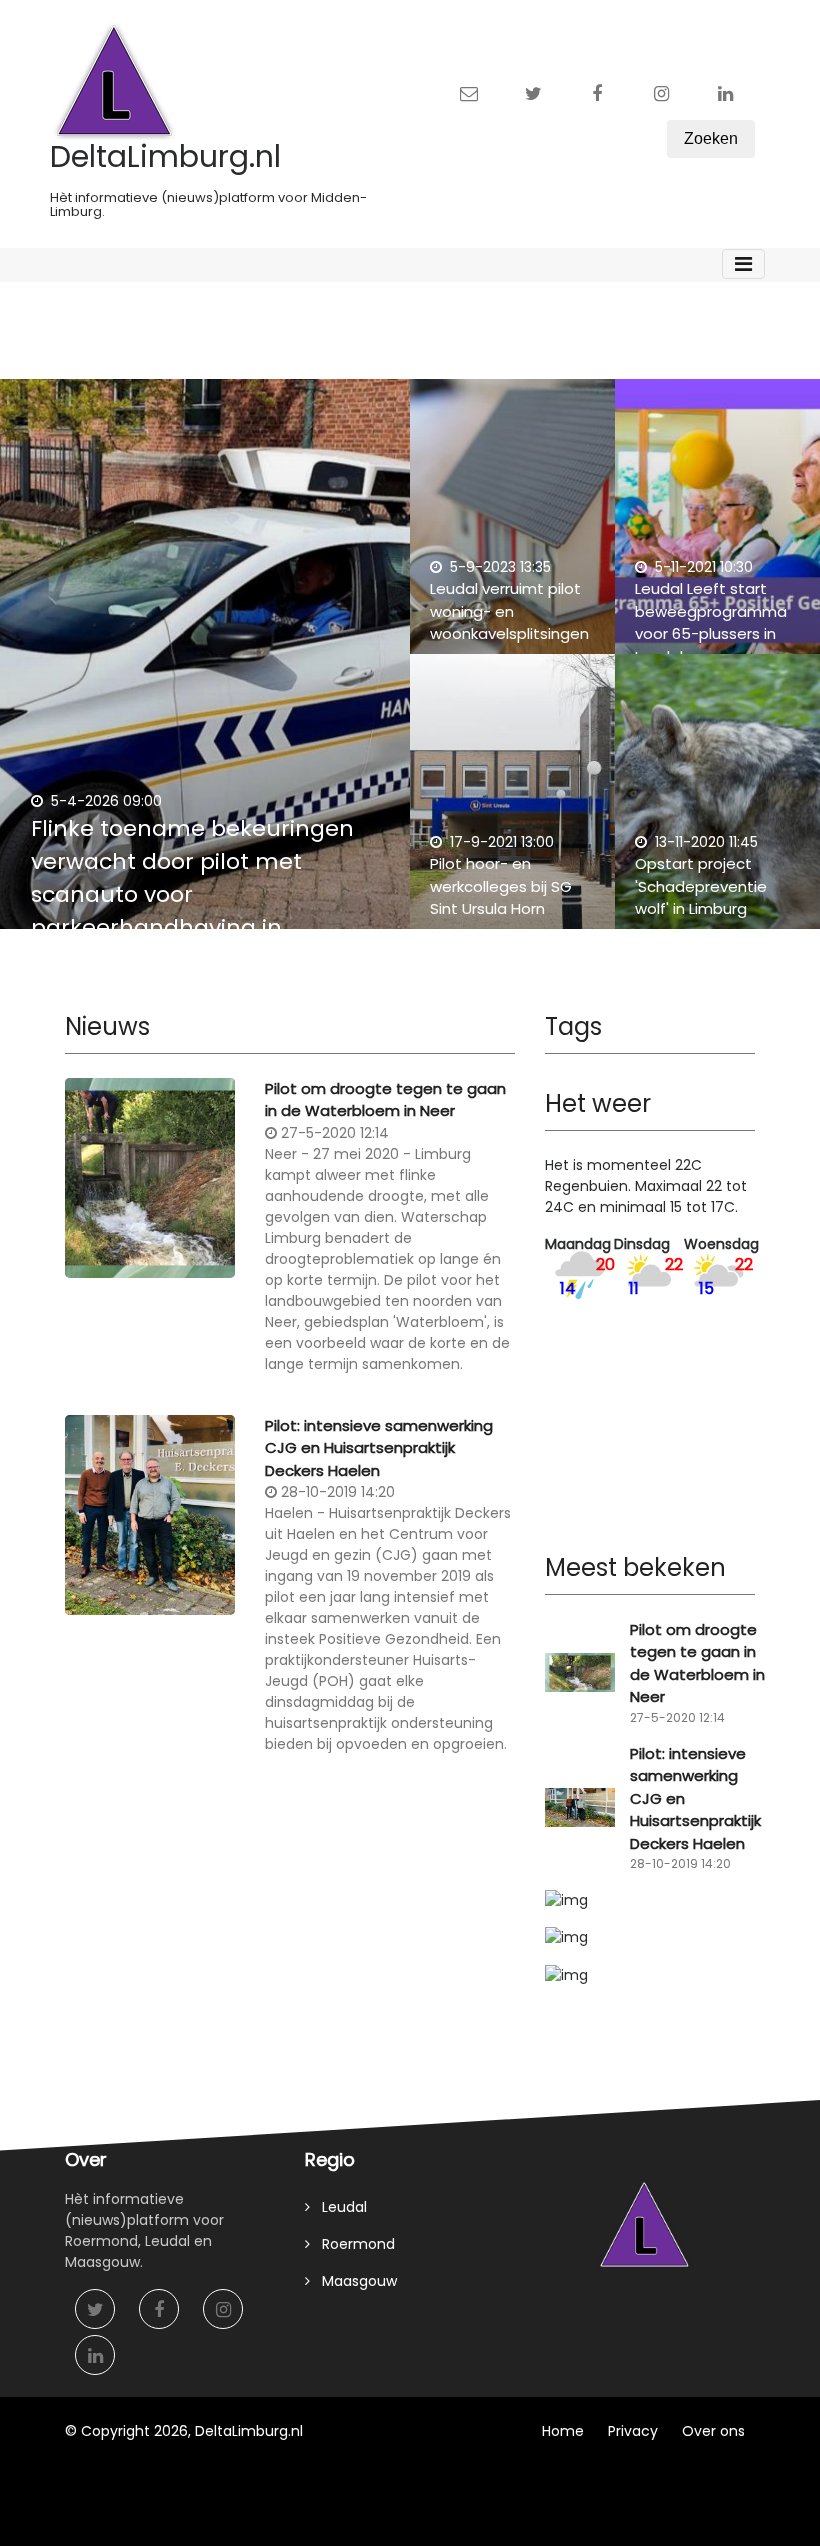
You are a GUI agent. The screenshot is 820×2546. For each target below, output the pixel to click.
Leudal (338, 2207)
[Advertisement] (290, 1935)
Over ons (713, 2431)
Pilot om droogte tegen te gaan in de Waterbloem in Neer (385, 1100)
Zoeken (711, 138)
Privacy (633, 2431)
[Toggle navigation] (743, 264)
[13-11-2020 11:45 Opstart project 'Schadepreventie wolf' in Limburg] (717, 802)
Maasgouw (353, 2281)
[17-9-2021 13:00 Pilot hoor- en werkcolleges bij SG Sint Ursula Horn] (512, 802)
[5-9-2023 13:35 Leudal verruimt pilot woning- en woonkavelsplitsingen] (512, 527)
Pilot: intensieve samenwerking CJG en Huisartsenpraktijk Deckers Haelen (379, 1448)
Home (563, 2431)
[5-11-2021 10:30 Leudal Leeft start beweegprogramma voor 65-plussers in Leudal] (717, 527)
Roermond (352, 2244)
